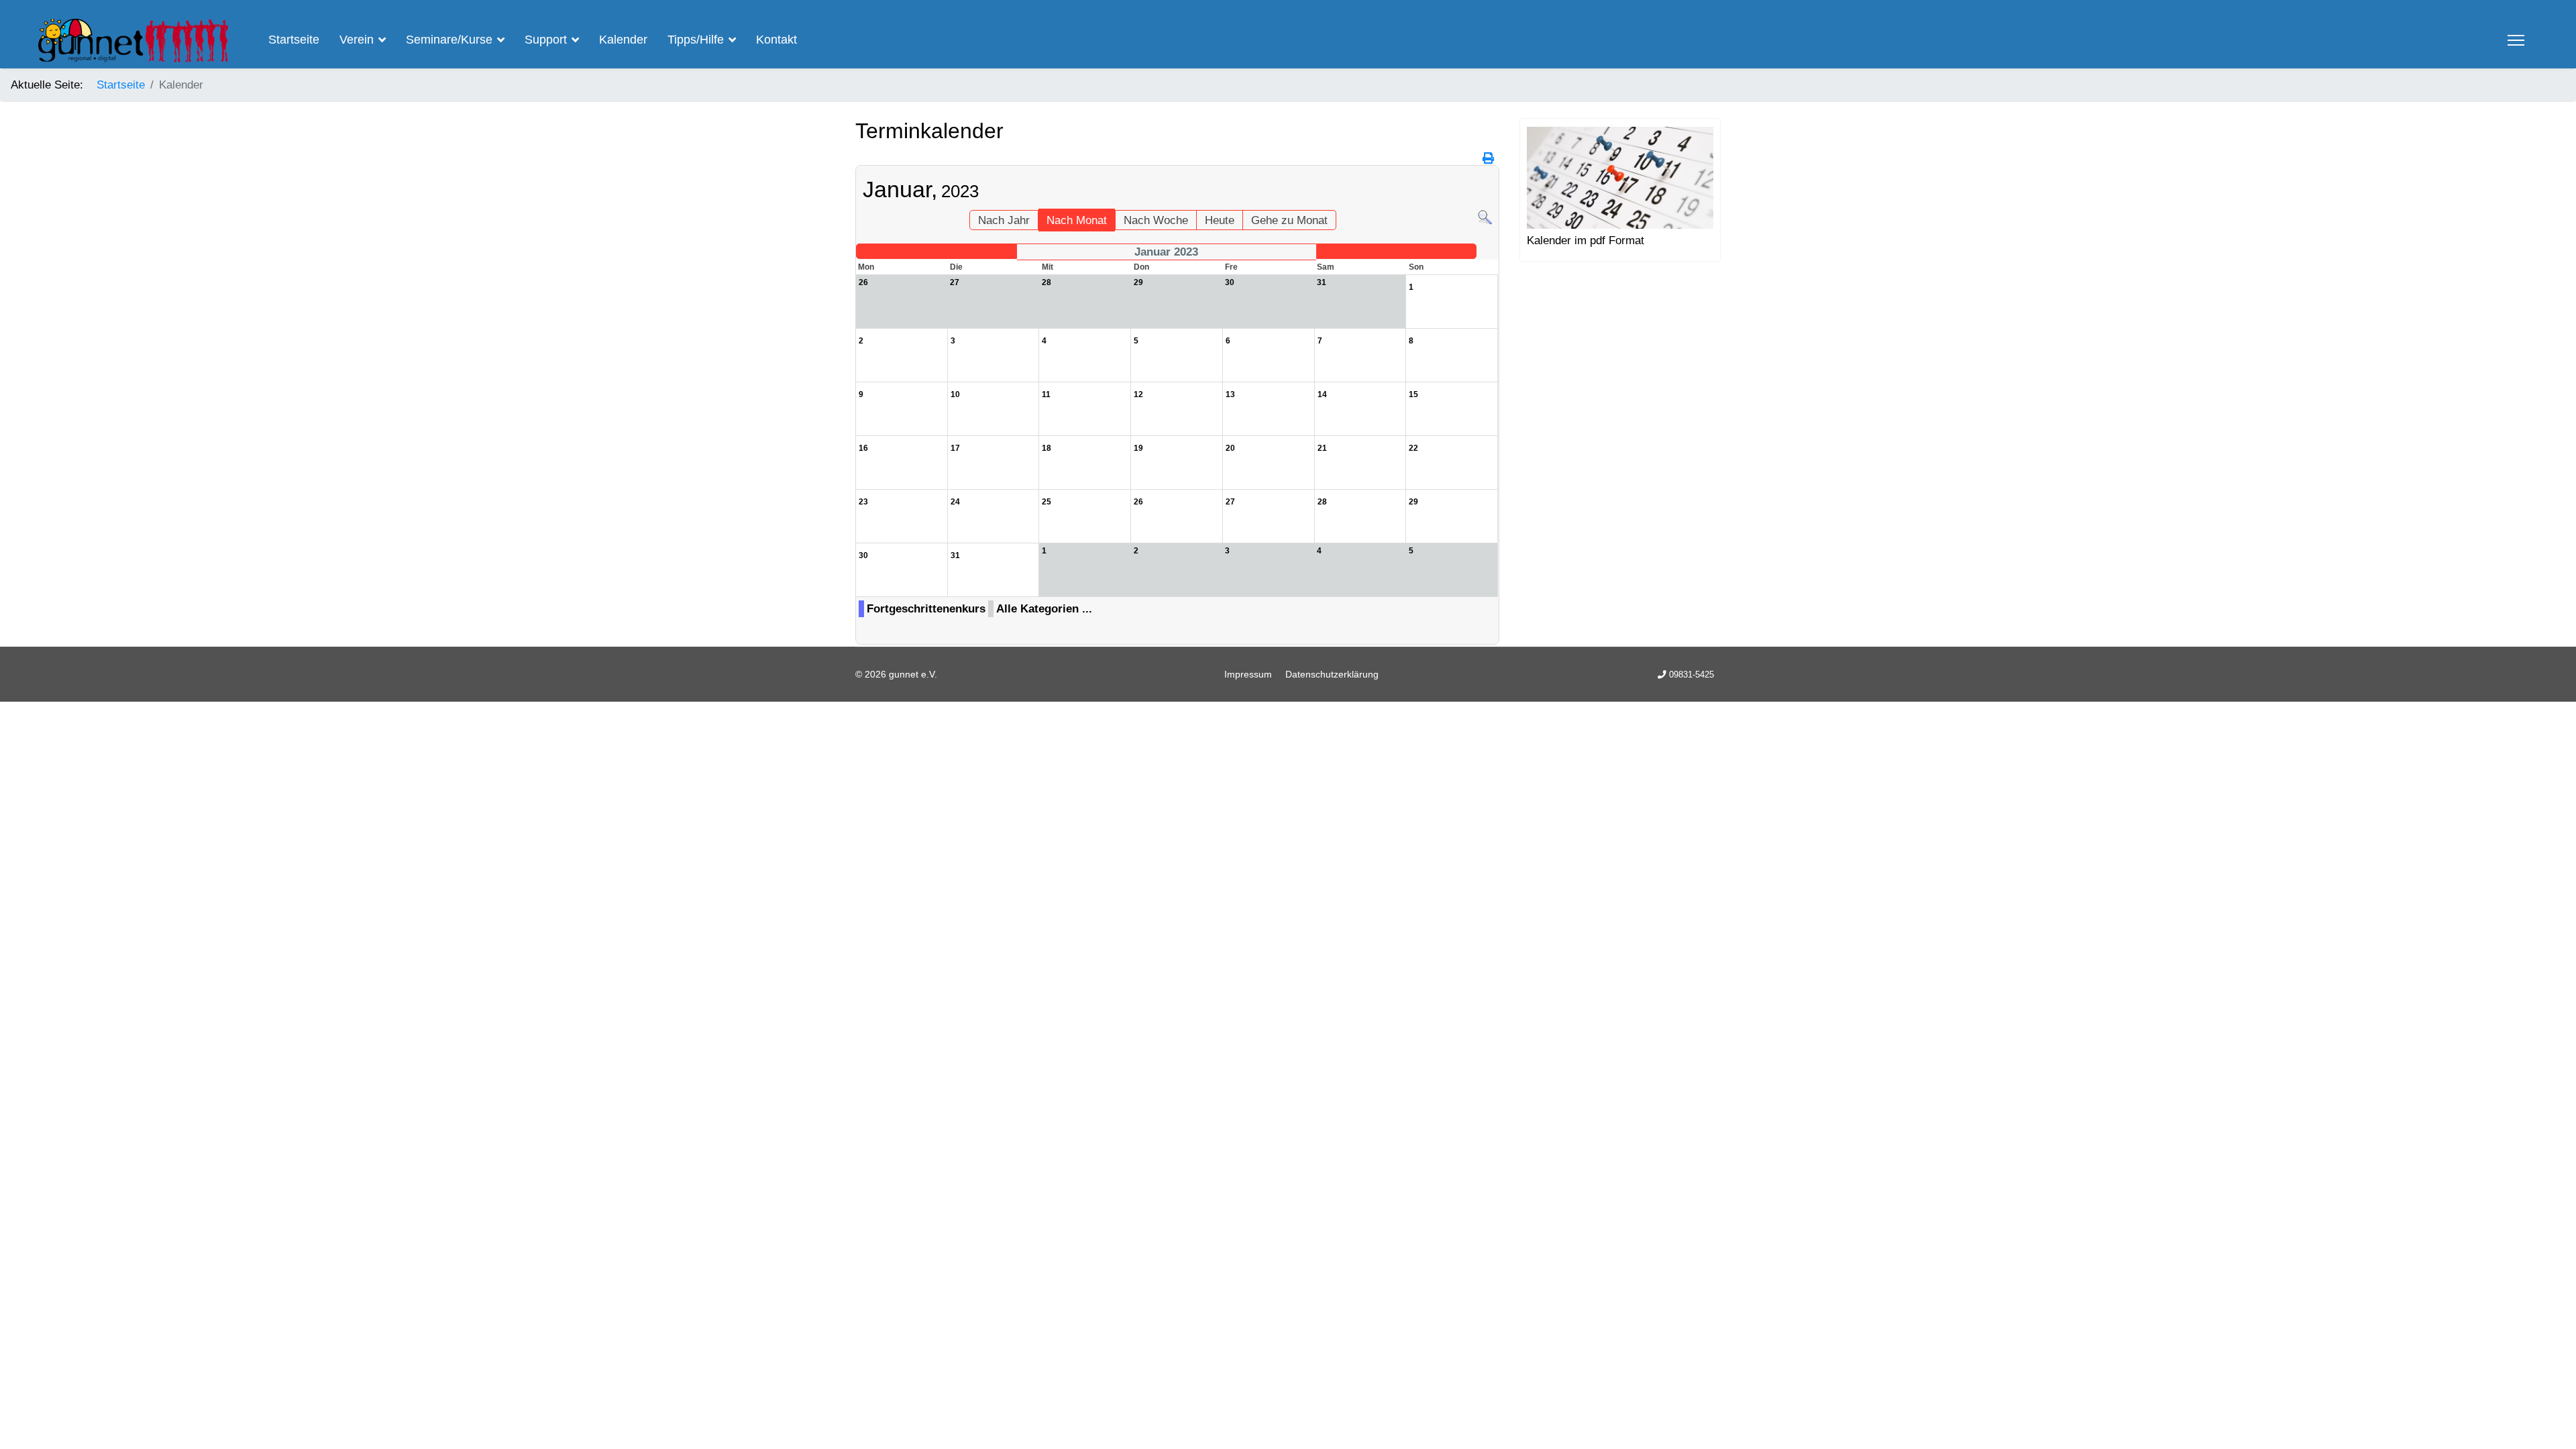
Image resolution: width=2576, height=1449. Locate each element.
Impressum (1248, 674)
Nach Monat (1077, 220)
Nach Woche (1156, 220)
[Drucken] (1489, 159)
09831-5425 (1692, 675)
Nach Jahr (1004, 220)
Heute (1220, 220)
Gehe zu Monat (1289, 220)
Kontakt (776, 40)
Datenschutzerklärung (1332, 674)
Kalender (623, 40)
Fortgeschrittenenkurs (926, 609)
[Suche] (1485, 218)
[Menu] (2516, 40)
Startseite (294, 40)
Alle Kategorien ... (1044, 609)
